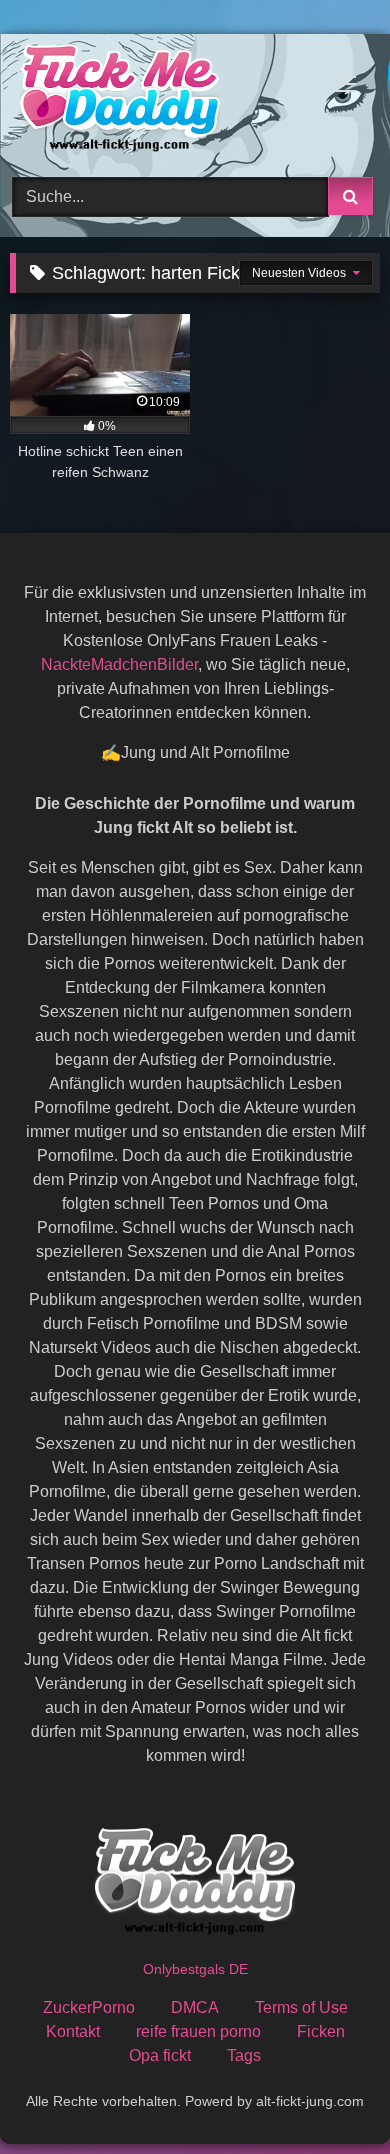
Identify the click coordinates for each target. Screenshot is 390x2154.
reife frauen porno (198, 2031)
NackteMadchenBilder (119, 664)
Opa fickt (160, 2055)
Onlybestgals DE (195, 1969)
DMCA (195, 2007)
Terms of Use (301, 2007)
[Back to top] (328, 2094)
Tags (244, 2055)
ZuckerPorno (89, 2007)
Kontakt (73, 2031)
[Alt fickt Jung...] (160, 102)
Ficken (321, 2031)
